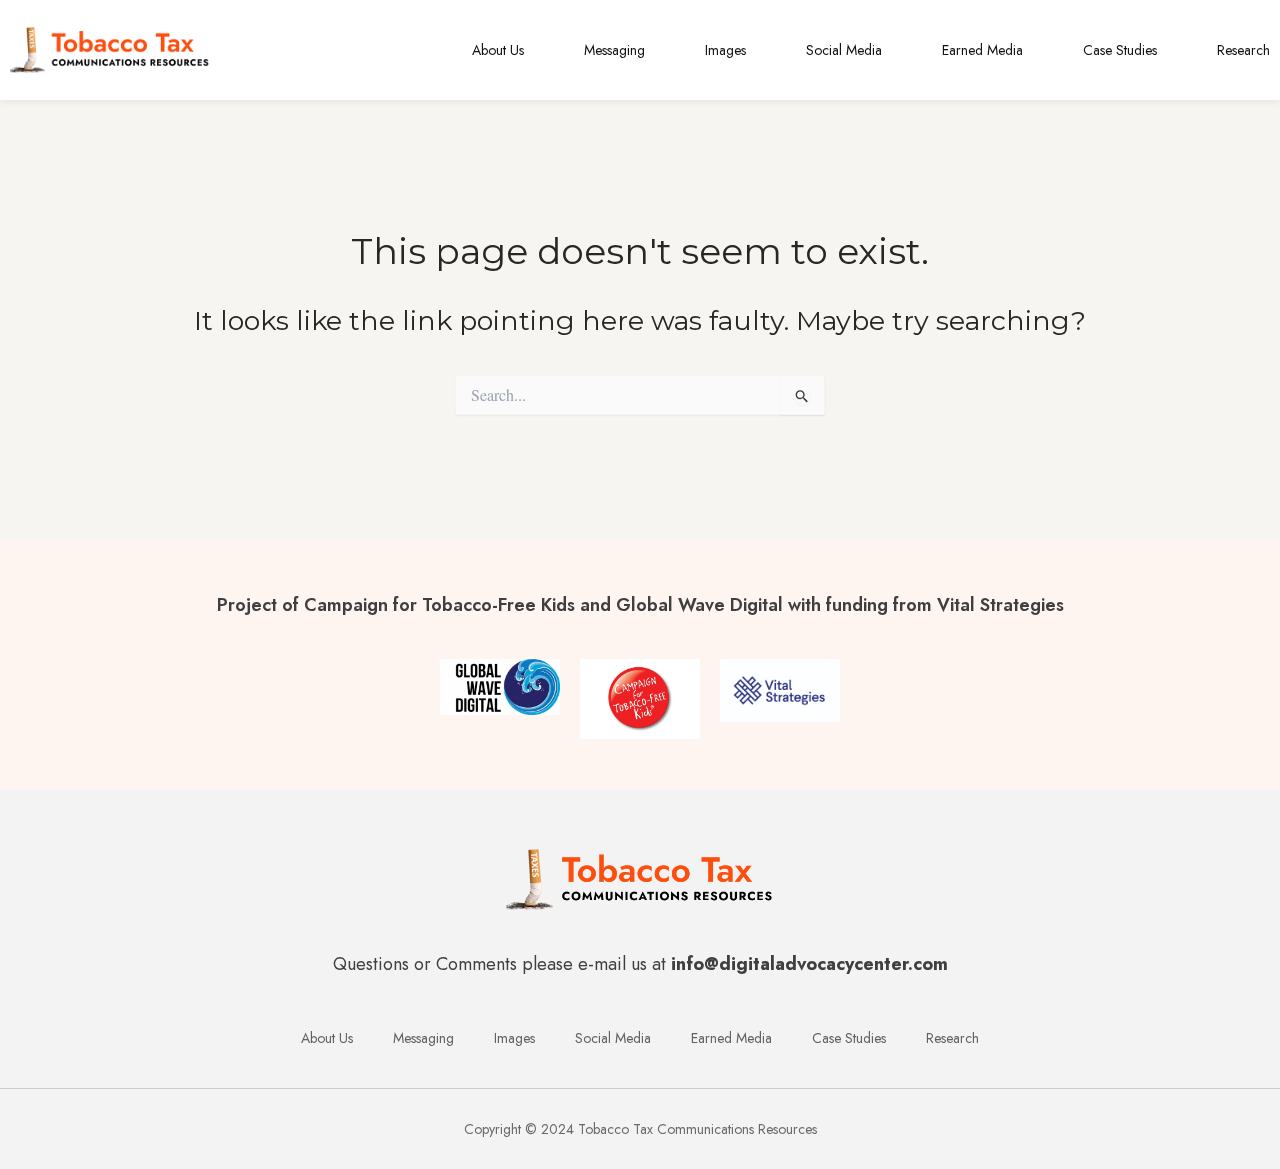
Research (1243, 50)
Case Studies (1120, 50)
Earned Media (982, 50)
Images (725, 50)
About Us (498, 50)
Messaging (614, 50)
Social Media (844, 50)
